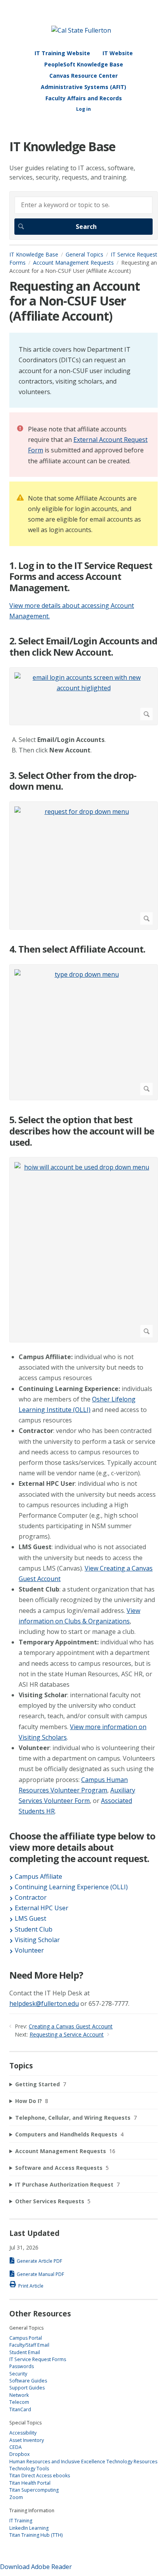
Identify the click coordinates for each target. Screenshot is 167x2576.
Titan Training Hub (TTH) (36, 2535)
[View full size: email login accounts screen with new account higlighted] (83, 696)
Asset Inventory (27, 2440)
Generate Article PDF (39, 2261)
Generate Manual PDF (40, 2274)
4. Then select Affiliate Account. (77, 949)
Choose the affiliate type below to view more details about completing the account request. (82, 1847)
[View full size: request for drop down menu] (83, 866)
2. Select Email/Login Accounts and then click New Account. (83, 647)
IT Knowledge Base (34, 254)
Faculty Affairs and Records (84, 98)
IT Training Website (62, 53)
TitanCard (20, 2409)
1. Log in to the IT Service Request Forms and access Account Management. (81, 577)
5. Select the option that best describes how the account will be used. (82, 1131)
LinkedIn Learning (29, 2528)
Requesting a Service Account (67, 2034)
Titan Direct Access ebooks (40, 2476)
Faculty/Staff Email (29, 2345)
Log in (83, 109)
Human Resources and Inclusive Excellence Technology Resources (83, 2462)
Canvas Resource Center (83, 76)
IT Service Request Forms (38, 2359)
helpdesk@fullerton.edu (44, 2004)
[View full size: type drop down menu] (83, 1032)
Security (18, 2374)
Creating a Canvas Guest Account (71, 2026)
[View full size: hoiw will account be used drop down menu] (83, 1250)
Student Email (25, 2352)
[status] (83, 370)
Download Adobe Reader (36, 2567)
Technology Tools (29, 2469)
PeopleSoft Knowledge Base (84, 64)
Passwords (22, 2366)
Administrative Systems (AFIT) (83, 87)
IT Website (118, 53)
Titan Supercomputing (34, 2490)
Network (19, 2395)
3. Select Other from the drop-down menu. (73, 781)
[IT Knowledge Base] (81, 30)
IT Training (21, 2521)
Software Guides (28, 2381)
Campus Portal (26, 2338)
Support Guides (27, 2388)
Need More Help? (46, 1975)
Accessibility (23, 2433)
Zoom (16, 2497)
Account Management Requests (73, 263)
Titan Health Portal (30, 2483)
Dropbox (19, 2454)
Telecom (19, 2402)
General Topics (84, 254)
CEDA (16, 2447)
